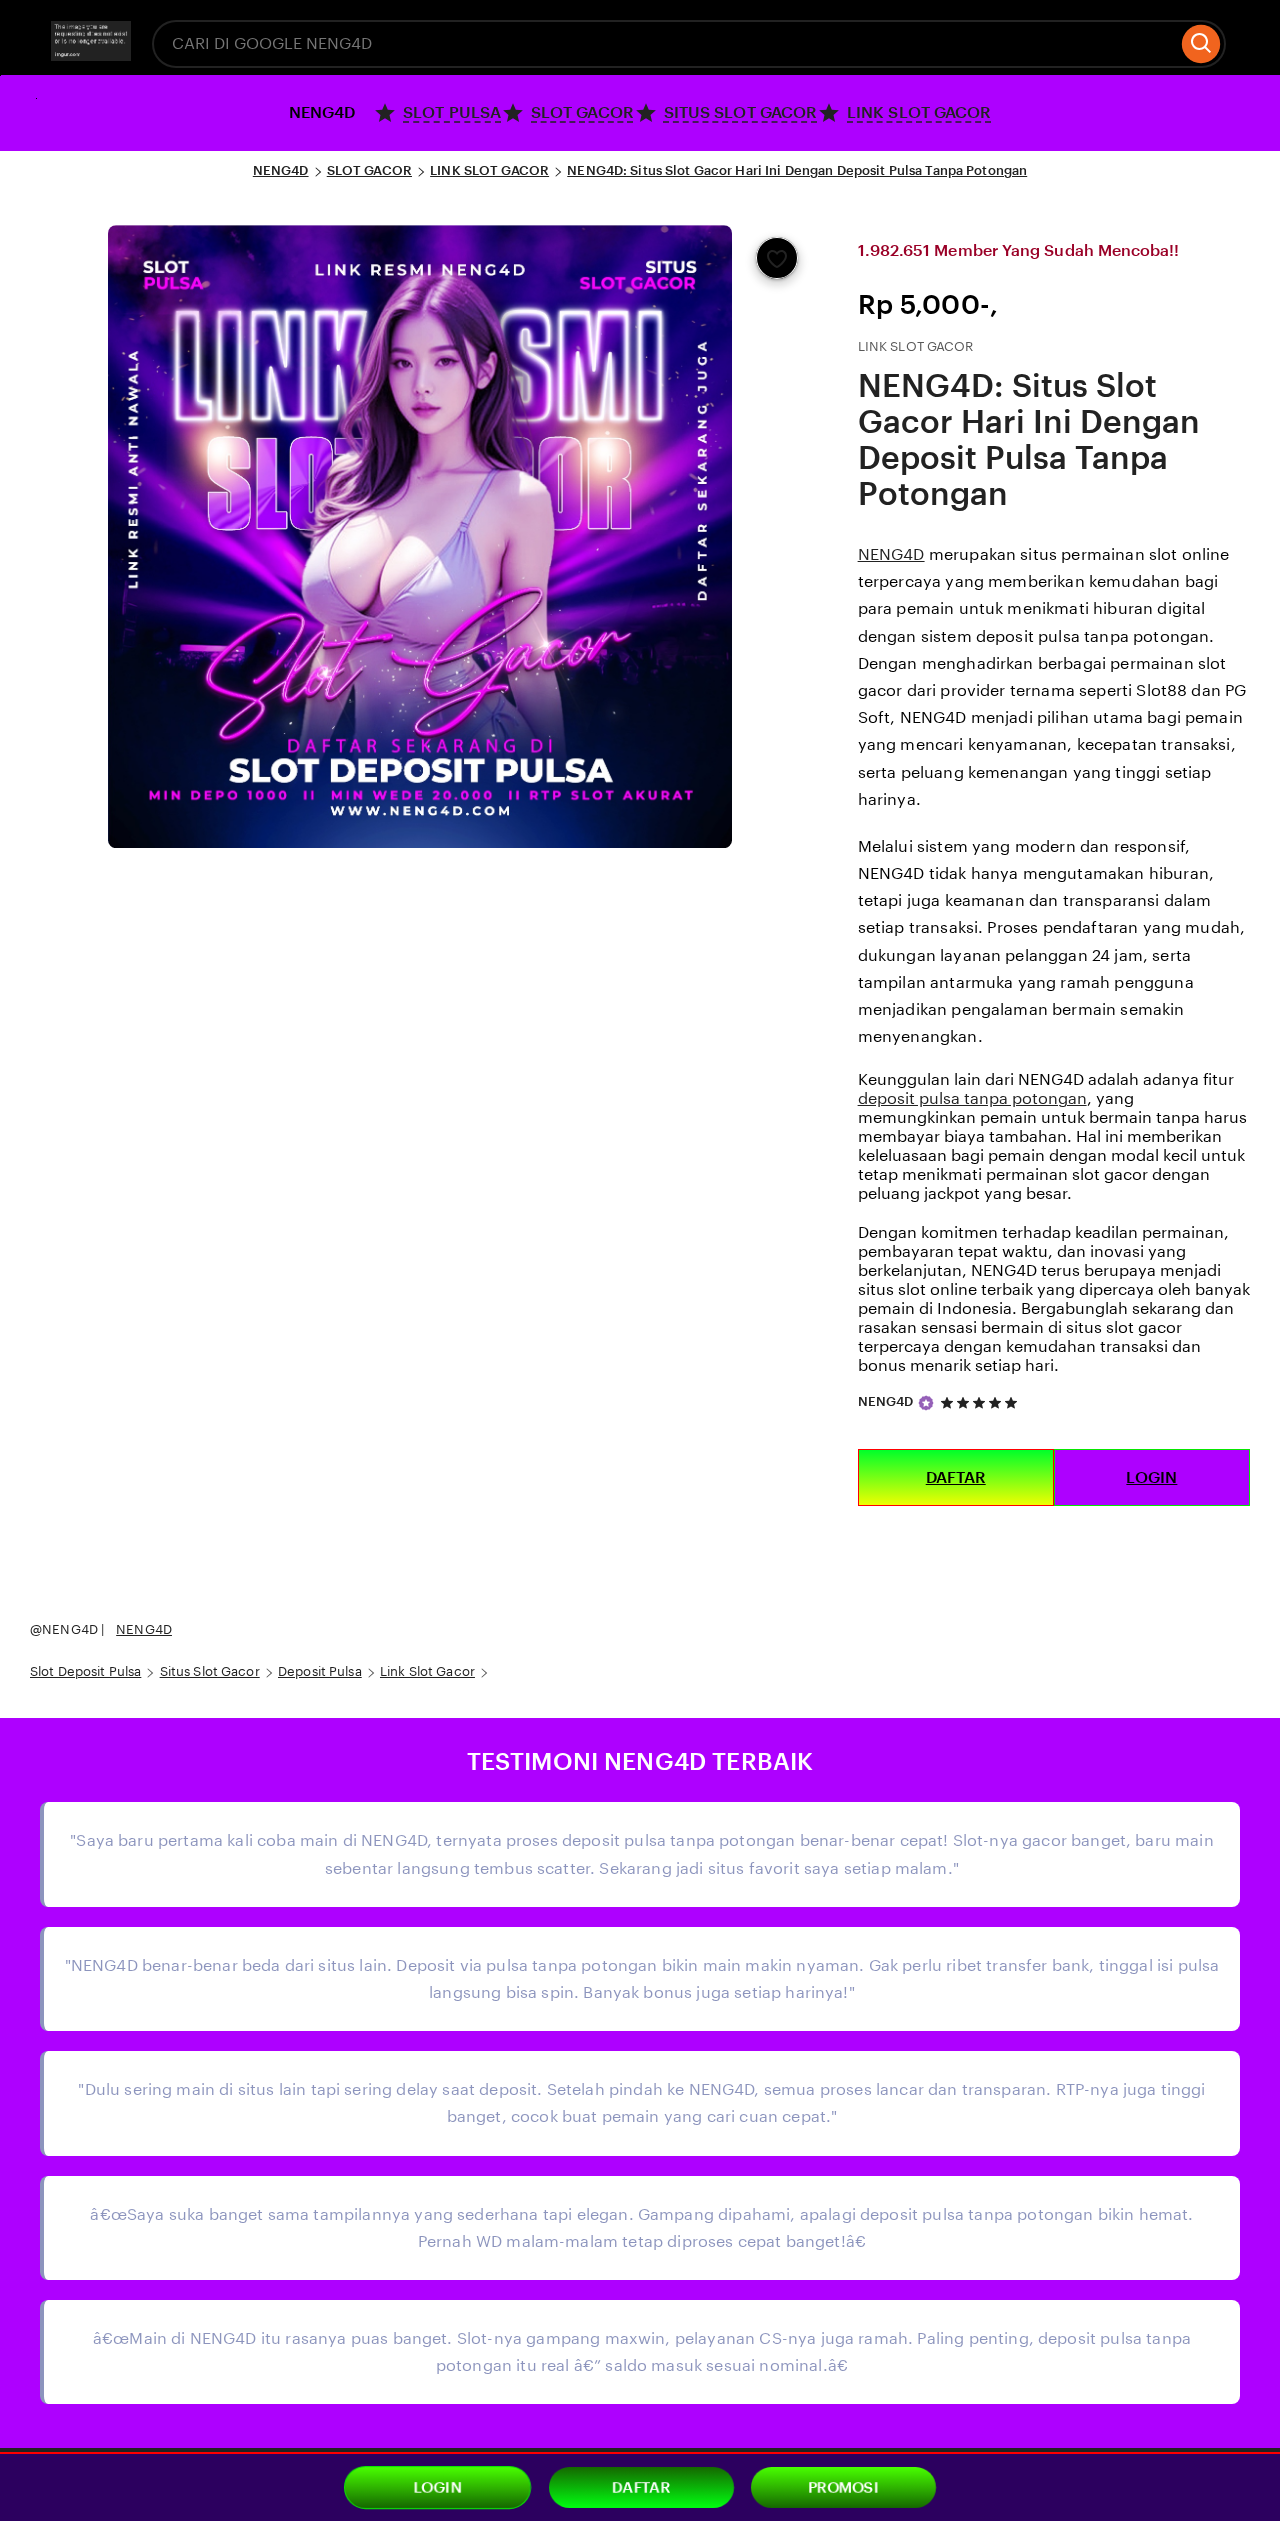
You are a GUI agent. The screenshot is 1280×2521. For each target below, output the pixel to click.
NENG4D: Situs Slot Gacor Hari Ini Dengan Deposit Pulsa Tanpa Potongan (797, 170)
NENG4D (281, 170)
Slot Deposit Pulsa (85, 1671)
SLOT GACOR (369, 170)
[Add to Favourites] (777, 258)
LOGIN (1151, 1477)
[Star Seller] (926, 1403)
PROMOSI (844, 2488)
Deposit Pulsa (320, 1671)
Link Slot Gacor (427, 1671)
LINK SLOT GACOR (489, 170)
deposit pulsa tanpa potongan (972, 1098)
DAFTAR (956, 1477)
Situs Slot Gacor (210, 1671)
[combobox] (665, 44)
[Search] (1201, 44)
